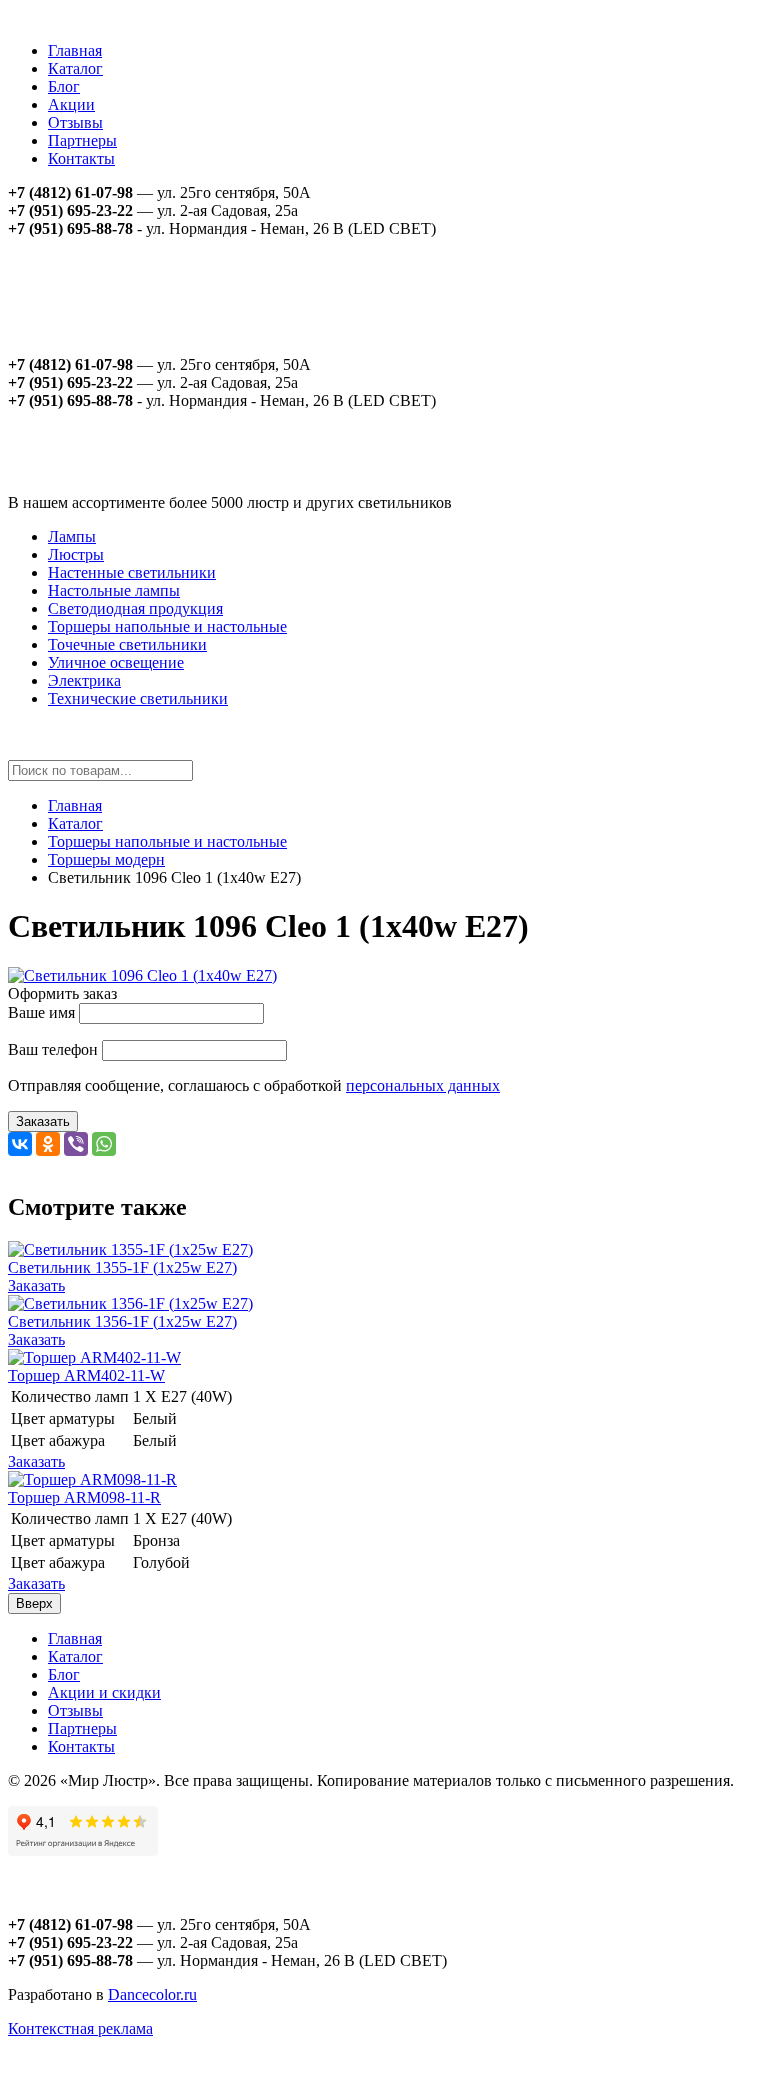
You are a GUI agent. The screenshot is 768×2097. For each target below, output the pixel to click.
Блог (64, 86)
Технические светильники (138, 698)
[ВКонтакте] (20, 1144)
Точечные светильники (127, 644)
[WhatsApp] (104, 1144)
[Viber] (76, 1144)
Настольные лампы (114, 590)
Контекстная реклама (80, 2028)
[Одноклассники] (48, 1144)
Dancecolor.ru (152, 1994)
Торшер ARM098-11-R (84, 1497)
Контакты (81, 158)
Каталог (75, 68)
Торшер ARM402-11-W (86, 1375)
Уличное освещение (116, 662)
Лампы (72, 536)
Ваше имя (41, 1012)
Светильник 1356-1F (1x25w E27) (122, 1321)
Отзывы (75, 122)
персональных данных (423, 1085)
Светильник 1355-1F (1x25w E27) (122, 1267)
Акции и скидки (104, 1692)
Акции (71, 104)
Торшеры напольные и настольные (167, 626)
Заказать (43, 1121)
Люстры (76, 554)
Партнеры (82, 140)
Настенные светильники (132, 572)
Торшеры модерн (106, 859)
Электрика (84, 680)
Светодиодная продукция (135, 608)
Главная (75, 50)
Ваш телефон (53, 1049)
